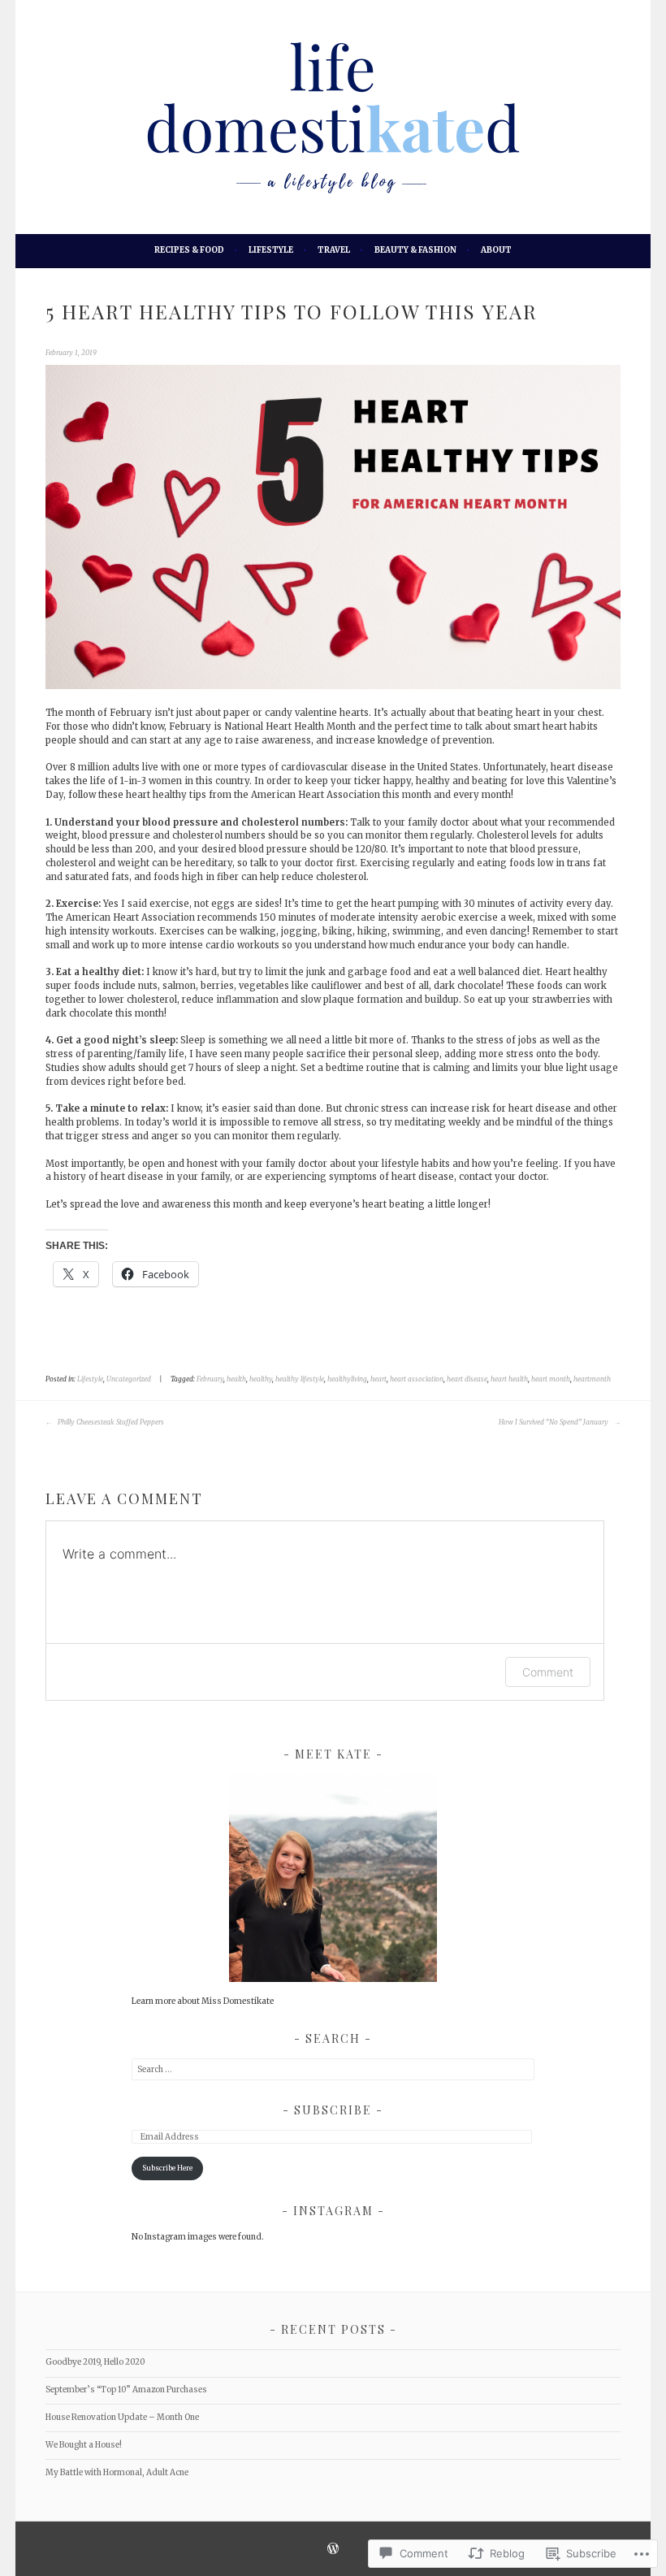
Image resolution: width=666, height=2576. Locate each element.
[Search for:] (333, 2069)
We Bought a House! (84, 2445)
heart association (417, 1379)
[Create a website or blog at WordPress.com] (333, 2551)
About (496, 250)
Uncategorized (129, 1379)
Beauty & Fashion (415, 250)
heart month (551, 1379)
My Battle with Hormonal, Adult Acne (117, 2472)
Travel (334, 250)
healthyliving (347, 1379)
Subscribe (335, 2110)
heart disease (467, 1379)
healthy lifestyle (300, 1379)
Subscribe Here (167, 2168)
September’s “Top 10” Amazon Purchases (126, 2390)
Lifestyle (271, 250)
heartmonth (592, 1379)
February (210, 1379)
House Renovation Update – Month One (122, 2417)
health (236, 1379)
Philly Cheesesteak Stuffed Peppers (110, 1422)
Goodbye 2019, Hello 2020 (95, 2362)
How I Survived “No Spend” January (554, 1422)
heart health (509, 1379)
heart (378, 1379)
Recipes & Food (189, 250)
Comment (548, 1672)
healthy (261, 1379)
